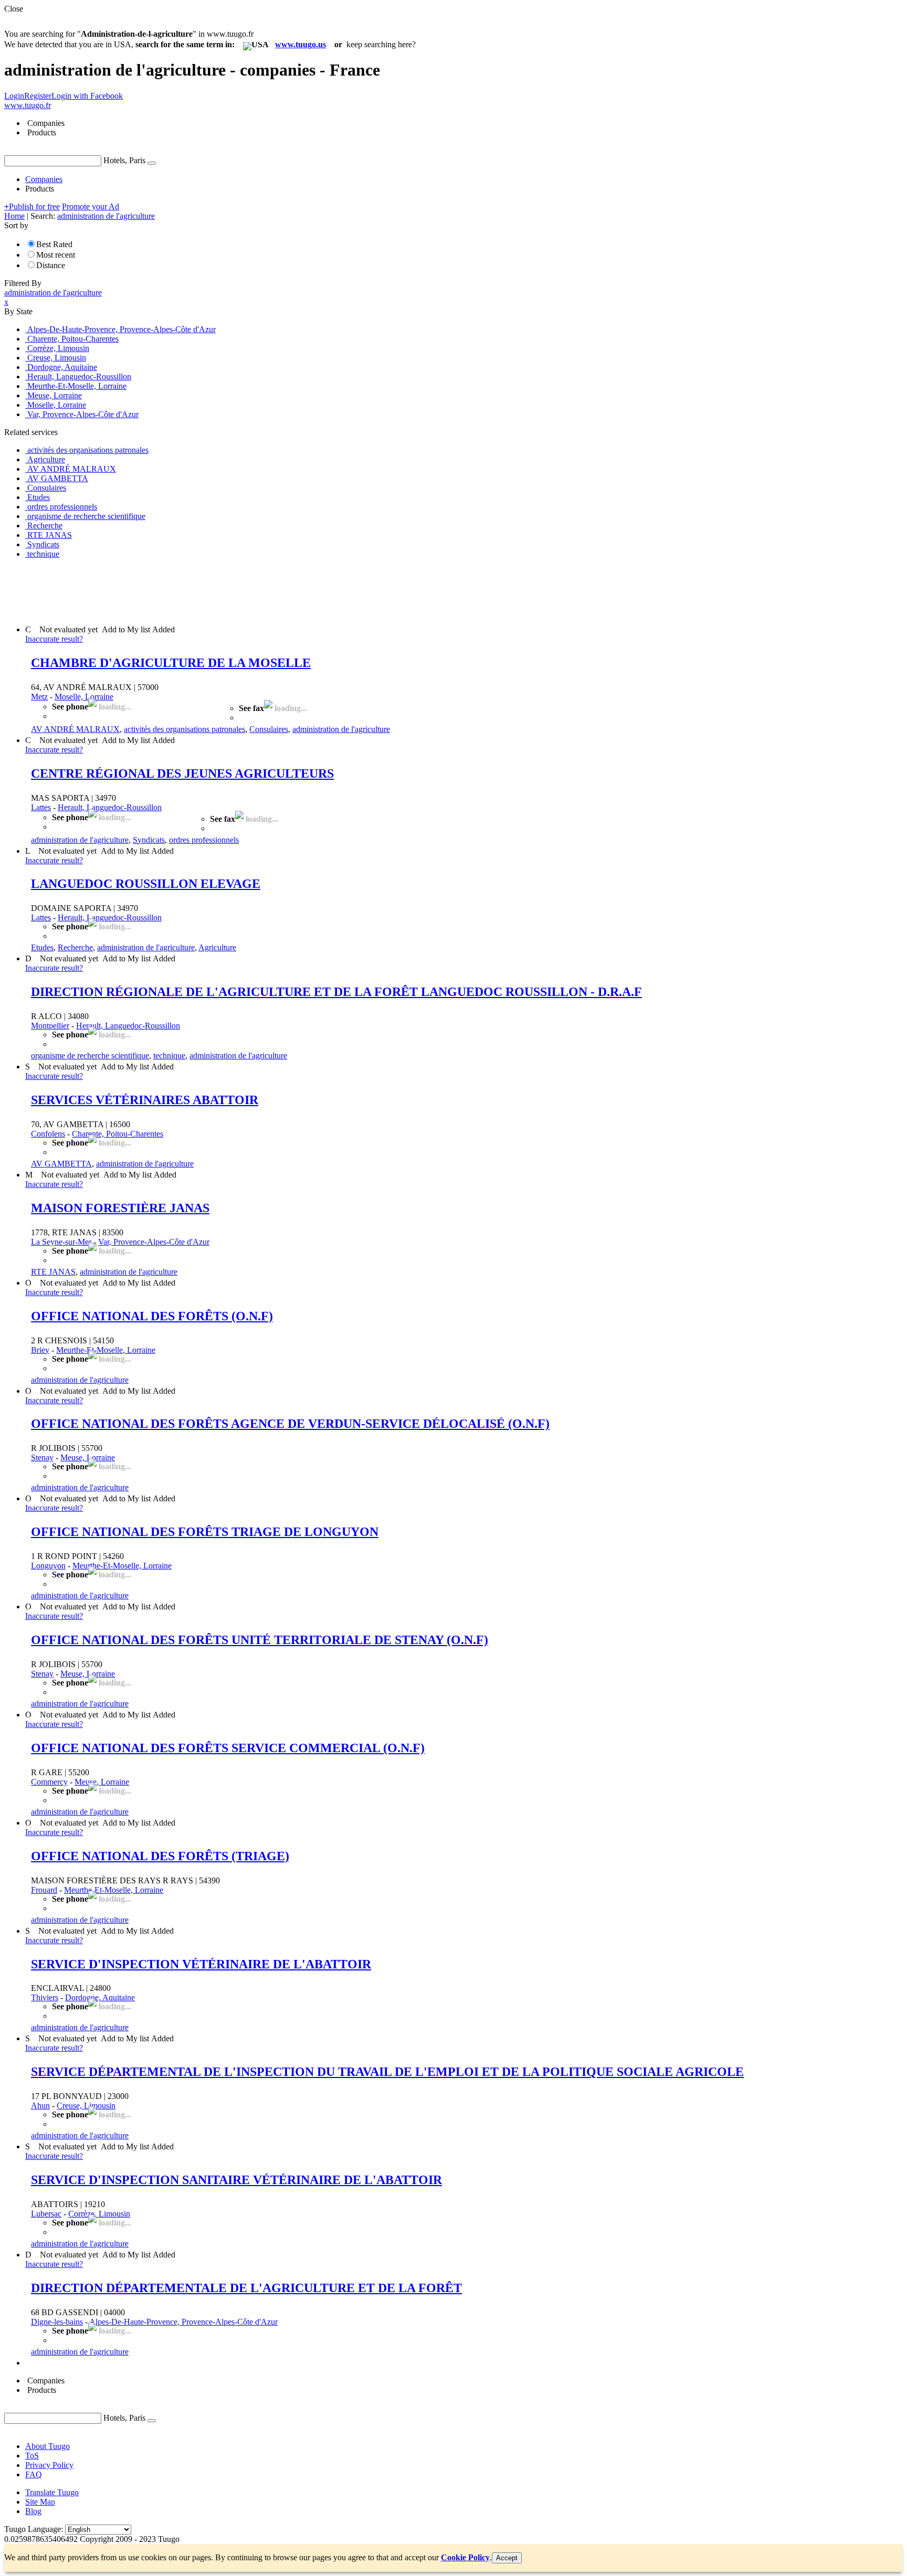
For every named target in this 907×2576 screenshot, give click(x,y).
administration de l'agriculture (341, 729)
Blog (33, 2511)
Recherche (75, 947)
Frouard (44, 1890)
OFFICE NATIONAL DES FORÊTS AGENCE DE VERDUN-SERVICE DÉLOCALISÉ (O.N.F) (290, 1424)
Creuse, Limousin (86, 2106)
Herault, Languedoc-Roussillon (110, 807)
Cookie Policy (465, 2557)
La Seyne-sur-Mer (61, 1242)
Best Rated (54, 244)
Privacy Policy (49, 2465)
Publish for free (32, 206)
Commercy (49, 1782)
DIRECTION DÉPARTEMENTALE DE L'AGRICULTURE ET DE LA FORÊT (246, 2288)
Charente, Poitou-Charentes (118, 1134)
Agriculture (217, 947)
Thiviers (45, 1997)
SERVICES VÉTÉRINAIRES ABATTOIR (145, 1100)
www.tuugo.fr (28, 105)
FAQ (34, 2474)
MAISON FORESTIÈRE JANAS (120, 1208)
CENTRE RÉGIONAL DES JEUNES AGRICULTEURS (182, 773)
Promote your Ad (91, 206)
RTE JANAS (53, 1272)
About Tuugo (48, 2446)
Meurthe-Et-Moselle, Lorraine (106, 1350)
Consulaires (269, 729)
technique (169, 1056)
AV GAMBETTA (61, 1164)
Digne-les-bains (57, 2322)
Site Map (40, 2502)
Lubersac (46, 2214)
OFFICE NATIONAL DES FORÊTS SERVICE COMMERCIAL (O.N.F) (228, 1748)
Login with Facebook (87, 96)
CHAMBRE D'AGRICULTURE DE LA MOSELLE (171, 663)
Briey (40, 1350)
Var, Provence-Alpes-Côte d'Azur (154, 1242)
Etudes (42, 947)
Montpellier (50, 1026)
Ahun (40, 2106)
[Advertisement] (195, 591)
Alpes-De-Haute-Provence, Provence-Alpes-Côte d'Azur (183, 2322)
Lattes (41, 807)
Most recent (56, 255)
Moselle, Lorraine (84, 697)
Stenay (42, 1457)
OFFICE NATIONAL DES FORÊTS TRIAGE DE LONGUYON (205, 1532)
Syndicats (149, 840)
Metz (39, 697)
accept (507, 2558)
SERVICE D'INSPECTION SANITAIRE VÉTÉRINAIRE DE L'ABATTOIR (236, 2180)
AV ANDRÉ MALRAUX (75, 729)
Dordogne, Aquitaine (100, 1997)
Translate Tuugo (52, 2492)
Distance (51, 265)
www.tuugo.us (300, 44)
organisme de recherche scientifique (90, 1056)
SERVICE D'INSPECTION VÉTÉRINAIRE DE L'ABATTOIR (201, 1964)
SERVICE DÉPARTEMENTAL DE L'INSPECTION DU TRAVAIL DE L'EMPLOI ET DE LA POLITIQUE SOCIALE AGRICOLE (387, 2072)
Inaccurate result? (54, 639)
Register (38, 96)
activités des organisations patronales (184, 729)
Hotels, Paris (124, 160)
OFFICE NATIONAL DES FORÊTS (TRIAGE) (160, 1856)
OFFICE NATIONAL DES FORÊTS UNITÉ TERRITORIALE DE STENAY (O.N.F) (260, 1640)
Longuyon (48, 1566)
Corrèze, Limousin (99, 2214)
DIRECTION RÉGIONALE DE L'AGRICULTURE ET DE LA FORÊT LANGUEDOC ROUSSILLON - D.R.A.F (336, 992)
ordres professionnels (204, 840)
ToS (32, 2456)
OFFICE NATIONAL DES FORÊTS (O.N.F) (152, 1316)
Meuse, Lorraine (88, 1457)
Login (14, 96)
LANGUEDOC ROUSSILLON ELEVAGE (146, 884)
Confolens (48, 1134)
